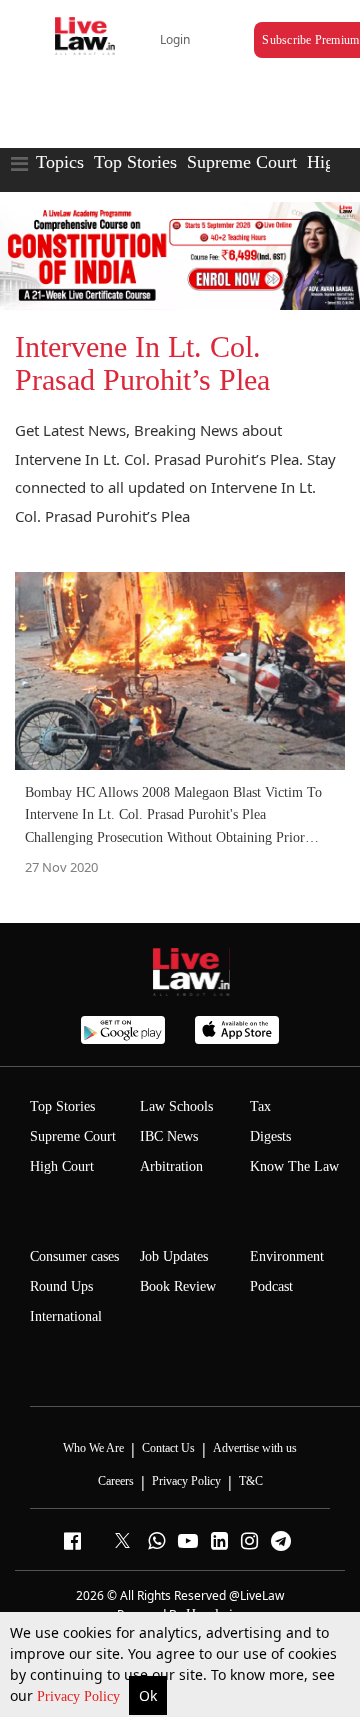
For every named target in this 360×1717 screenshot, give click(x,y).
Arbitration (171, 1166)
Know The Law (294, 1166)
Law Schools (176, 1106)
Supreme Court (242, 162)
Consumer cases (74, 1256)
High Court (62, 1166)
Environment (287, 1256)
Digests (270, 1136)
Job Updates (174, 1256)
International (66, 1316)
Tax (260, 1106)
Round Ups (61, 1286)
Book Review (178, 1286)
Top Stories (135, 162)
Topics (60, 162)
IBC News (169, 1136)
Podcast (271, 1286)
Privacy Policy (80, 1696)
